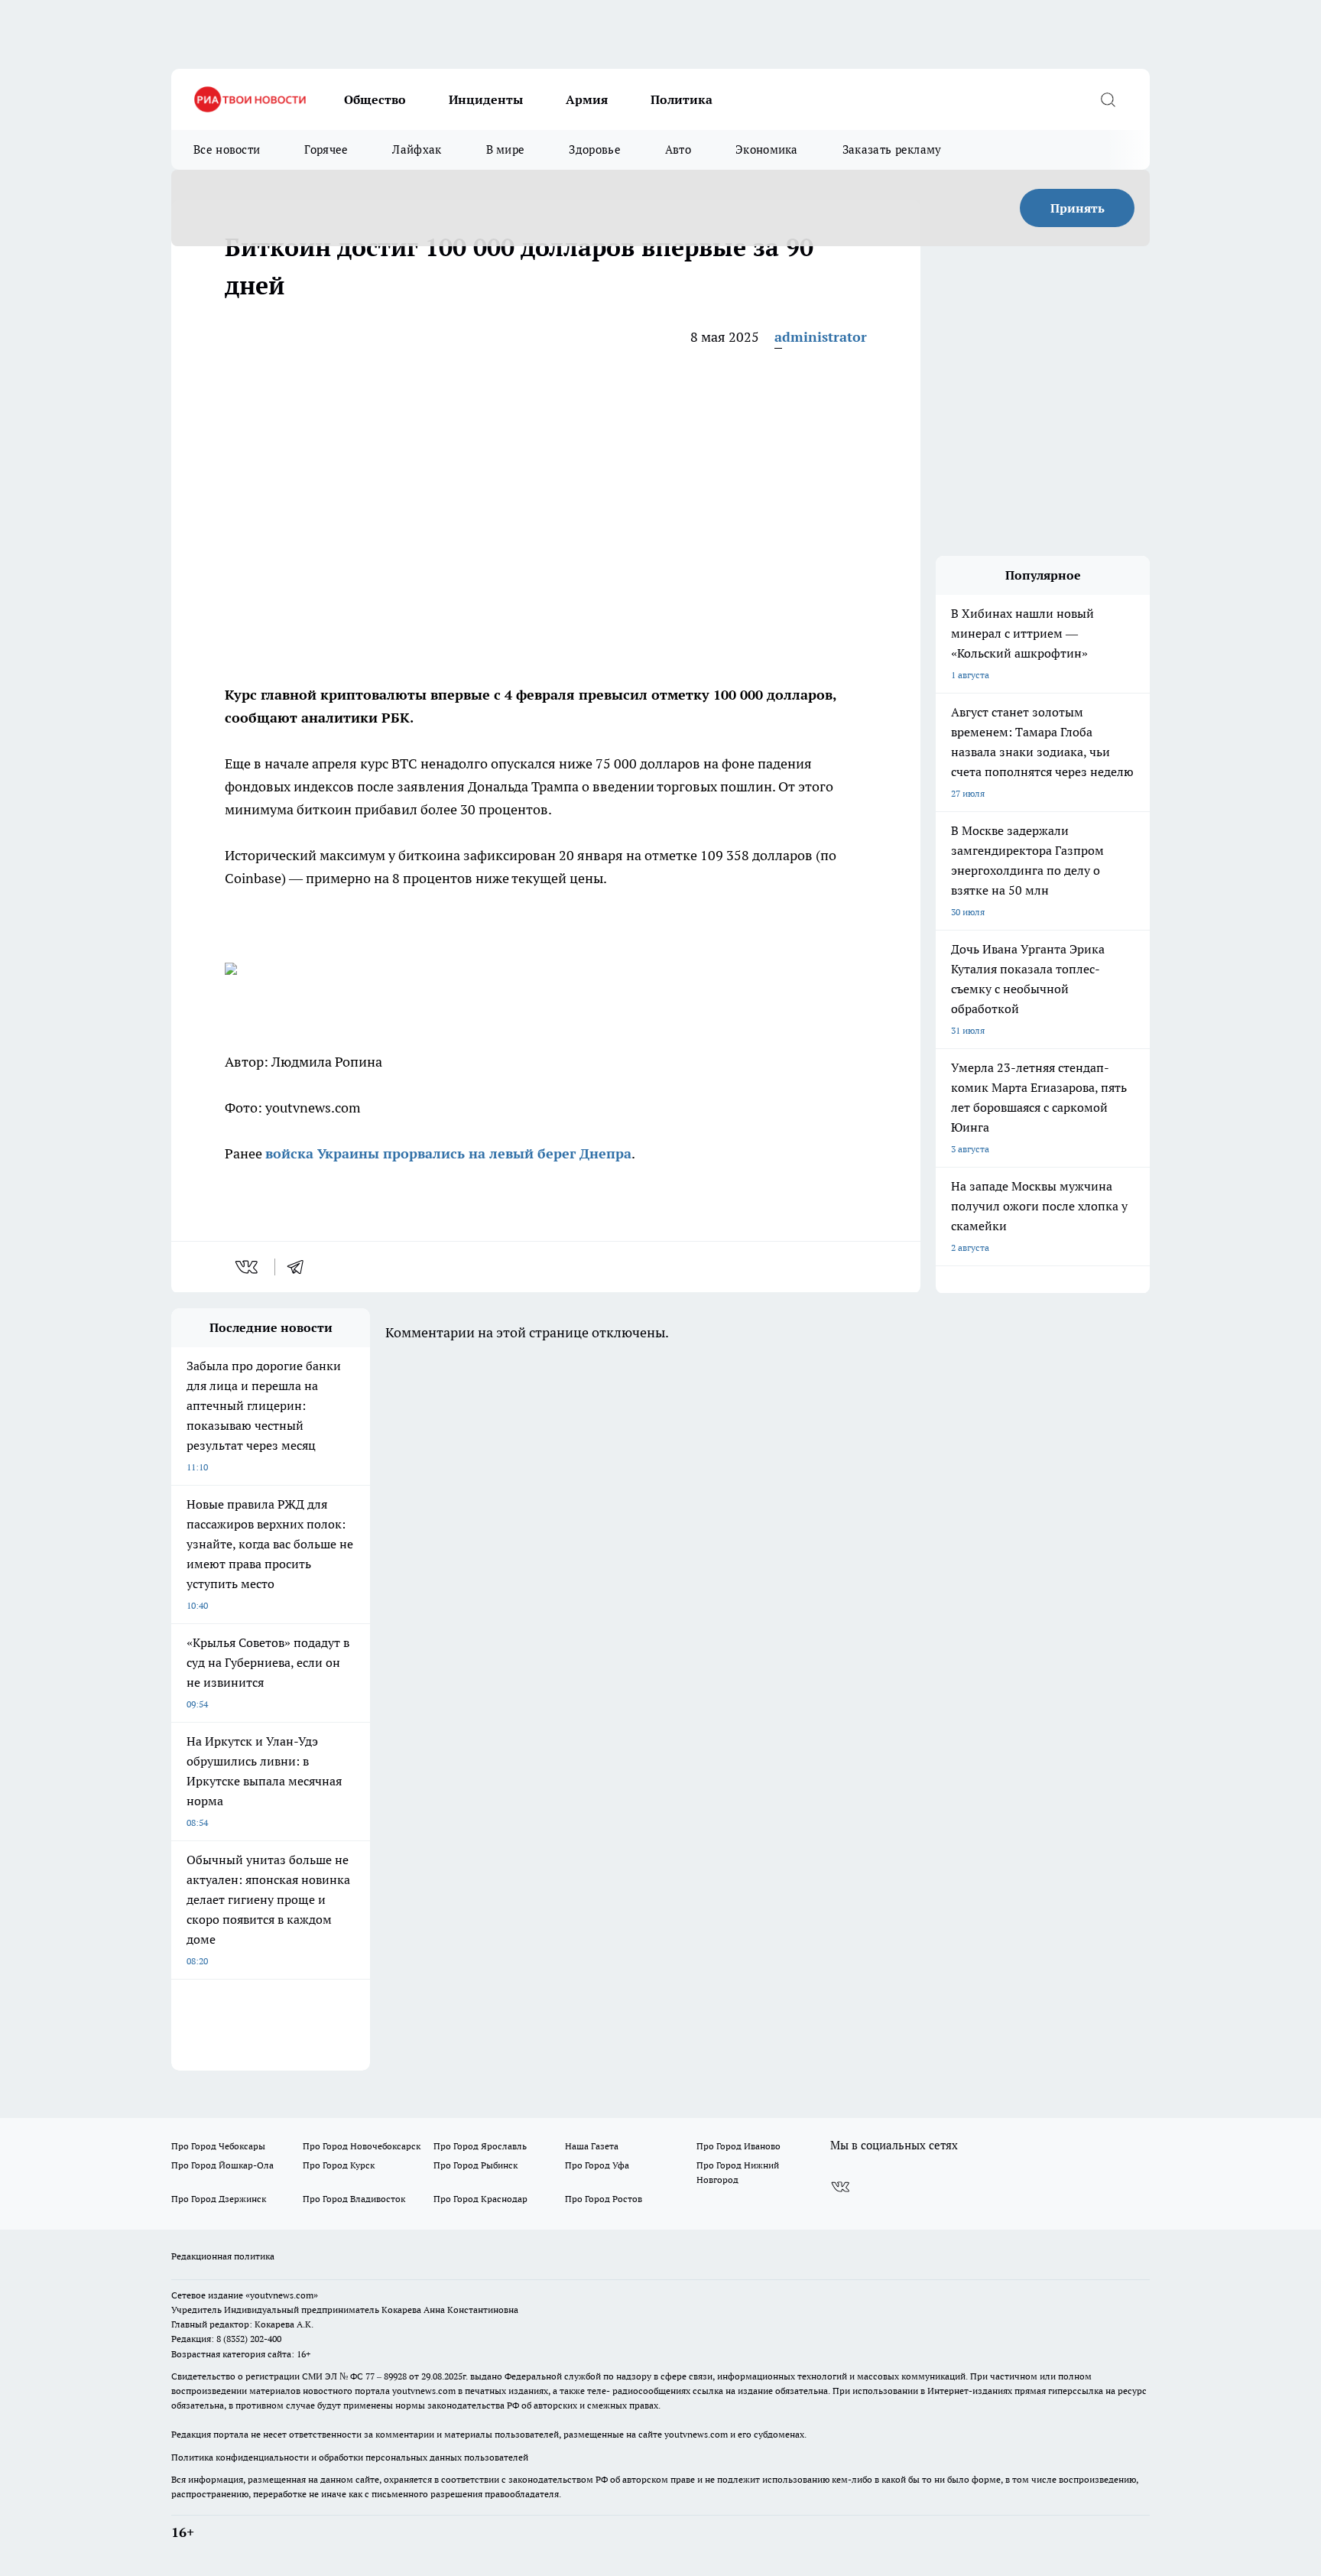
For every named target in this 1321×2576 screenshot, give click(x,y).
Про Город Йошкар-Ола (222, 2165)
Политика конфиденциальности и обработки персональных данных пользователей (350, 2457)
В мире (506, 149)
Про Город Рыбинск (475, 2165)
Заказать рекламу (892, 149)
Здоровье (594, 149)
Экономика (767, 149)
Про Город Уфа (597, 2165)
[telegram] (300, 1267)
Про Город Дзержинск (219, 2199)
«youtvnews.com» (282, 2295)
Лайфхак (417, 149)
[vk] (248, 1267)
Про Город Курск (339, 2165)
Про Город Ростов (604, 2199)
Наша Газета (592, 2146)
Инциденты (486, 99)
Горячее (326, 149)
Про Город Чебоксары (218, 2146)
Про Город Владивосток (354, 2199)
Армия (587, 99)
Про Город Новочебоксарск (362, 2146)
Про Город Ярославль (480, 2146)
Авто (678, 149)
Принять (1078, 208)
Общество (375, 99)
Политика (682, 99)
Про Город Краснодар (480, 2199)
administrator (821, 337)
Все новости (227, 149)
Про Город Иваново (738, 2146)
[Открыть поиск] (1108, 99)
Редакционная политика (223, 2256)
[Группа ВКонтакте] (840, 2187)
